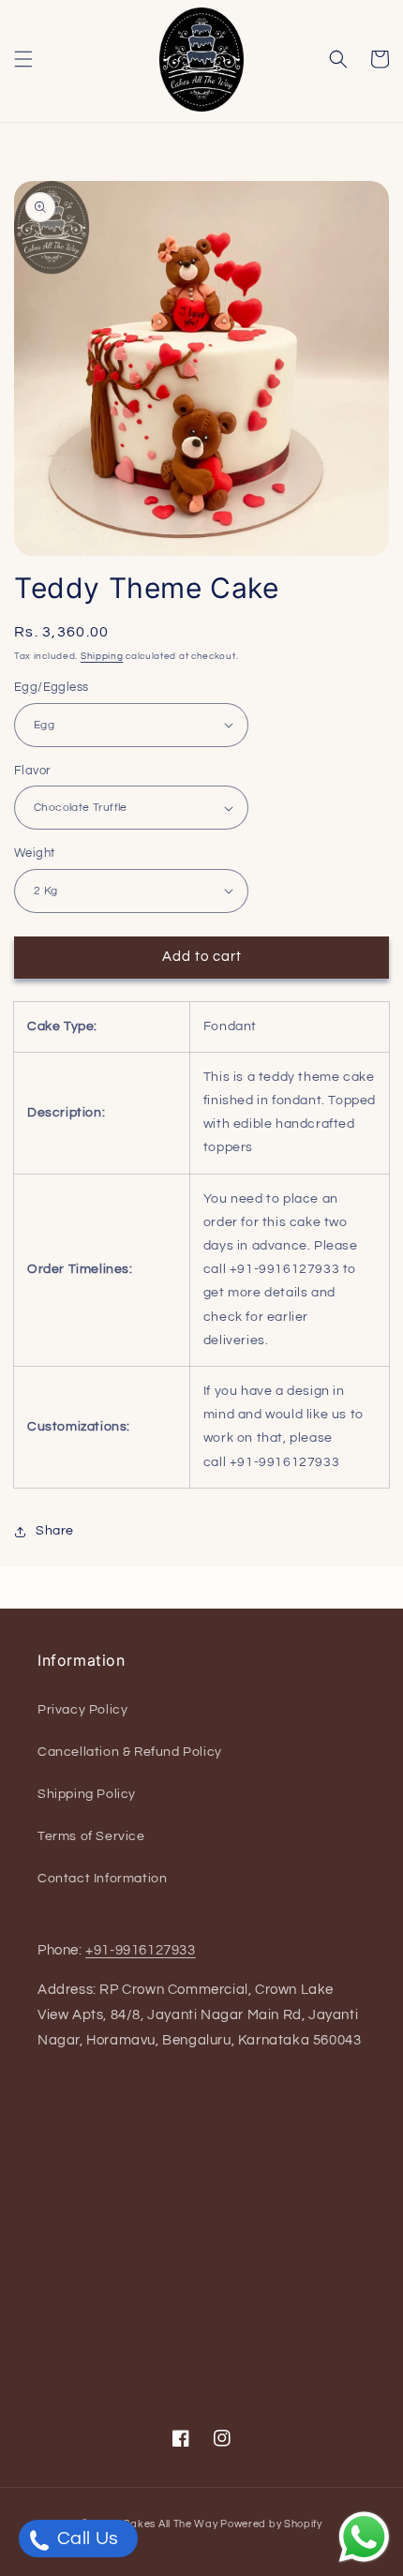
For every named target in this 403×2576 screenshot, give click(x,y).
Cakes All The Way (171, 2524)
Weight (34, 853)
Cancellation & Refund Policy (130, 1752)
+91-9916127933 (140, 1950)
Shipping (102, 656)
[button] (23, 59)
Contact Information (102, 1879)
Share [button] (55, 1531)
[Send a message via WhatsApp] (364, 2537)
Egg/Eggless (51, 687)
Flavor (32, 771)
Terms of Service (91, 1836)
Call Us (86, 2539)
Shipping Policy (87, 1794)
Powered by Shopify (271, 2524)
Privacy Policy (82, 1710)
